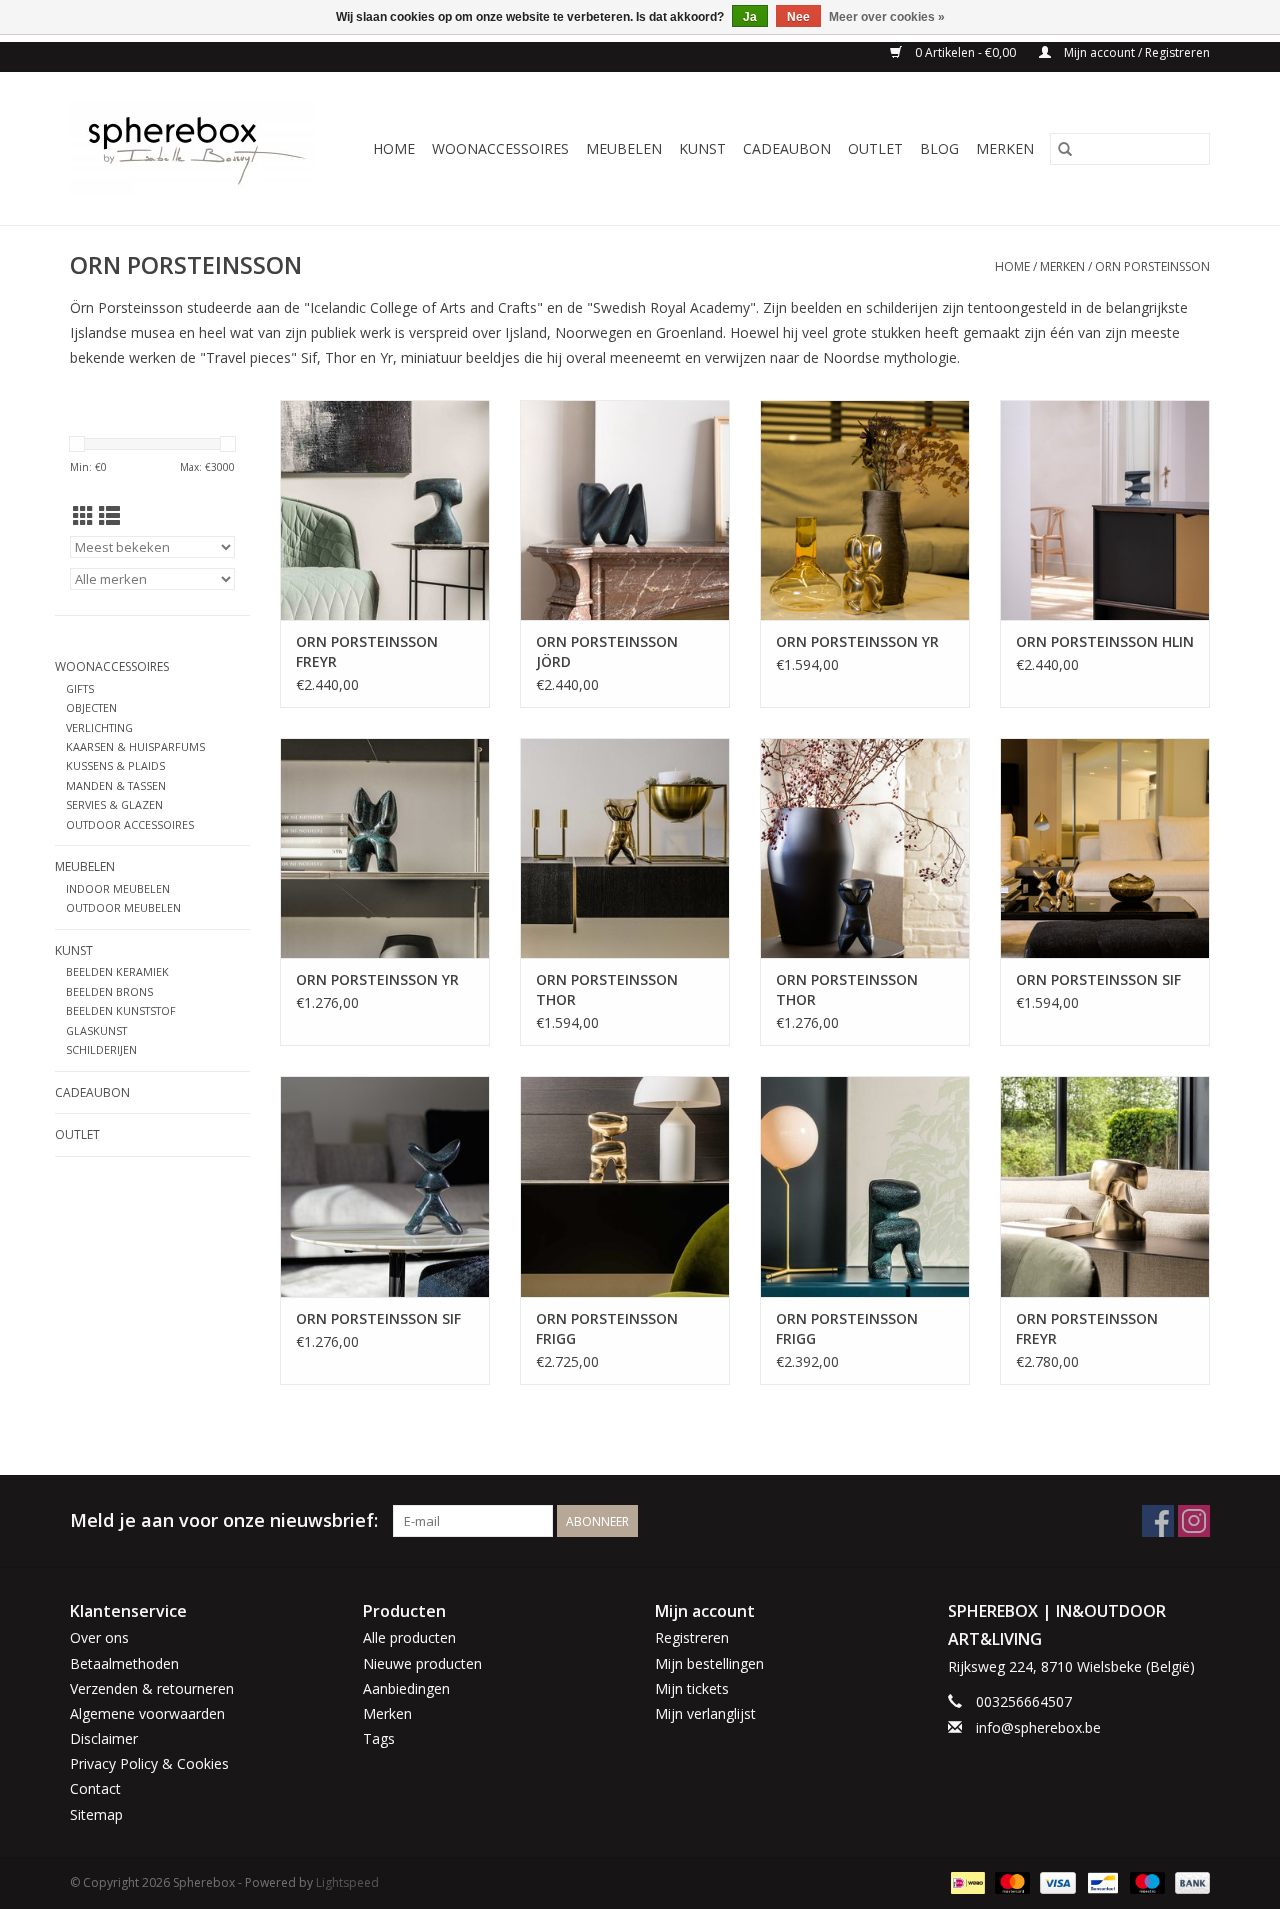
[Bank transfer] (1189, 1881)
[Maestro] (1145, 1881)
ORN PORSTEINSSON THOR (607, 989)
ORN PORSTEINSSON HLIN (1105, 641)
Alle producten (409, 1637)
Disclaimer (104, 1738)
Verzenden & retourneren (152, 1688)
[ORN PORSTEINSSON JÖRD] (625, 510)
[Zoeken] (1065, 149)
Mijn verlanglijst (705, 1713)
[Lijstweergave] (109, 516)
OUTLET (875, 148)
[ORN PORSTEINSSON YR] (865, 510)
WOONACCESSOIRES (500, 148)
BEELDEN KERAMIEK (117, 971)
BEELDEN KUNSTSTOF (121, 1010)
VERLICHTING (99, 727)
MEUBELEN (624, 148)
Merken (1005, 148)
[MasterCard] (1010, 1881)
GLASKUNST (96, 1030)
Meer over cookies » (887, 17)
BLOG (939, 148)
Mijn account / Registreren (1135, 52)
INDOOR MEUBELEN (118, 888)
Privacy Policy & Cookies (149, 1763)
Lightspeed (347, 1882)
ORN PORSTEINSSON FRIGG (607, 1328)
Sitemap (96, 1814)
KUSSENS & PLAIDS (115, 765)
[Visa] (1055, 1881)
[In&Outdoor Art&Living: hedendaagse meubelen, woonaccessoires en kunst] (198, 148)
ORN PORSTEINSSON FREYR (367, 651)
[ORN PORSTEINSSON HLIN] (1105, 510)
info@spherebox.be (1038, 1727)
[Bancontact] (1101, 1881)
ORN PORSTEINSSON (1152, 266)
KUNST (702, 148)
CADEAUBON (787, 148)
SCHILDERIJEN (101, 1049)
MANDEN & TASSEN (116, 785)
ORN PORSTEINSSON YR (857, 641)
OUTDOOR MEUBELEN (123, 907)
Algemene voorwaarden (147, 1713)
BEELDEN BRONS (109, 991)
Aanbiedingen (406, 1688)
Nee (798, 17)
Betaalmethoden (124, 1663)
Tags (379, 1738)
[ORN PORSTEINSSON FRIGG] (625, 1186)
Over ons (99, 1637)
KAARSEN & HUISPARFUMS (135, 746)
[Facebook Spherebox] (1158, 1521)
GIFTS (80, 688)
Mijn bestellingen (709, 1663)
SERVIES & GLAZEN (114, 804)
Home (394, 148)
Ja (750, 17)
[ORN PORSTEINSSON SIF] (1105, 848)
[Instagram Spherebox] (1194, 1521)
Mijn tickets (692, 1688)
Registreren (692, 1637)
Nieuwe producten (422, 1663)
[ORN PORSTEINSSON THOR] (625, 848)
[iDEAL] (966, 1881)
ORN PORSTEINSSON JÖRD (607, 651)
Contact (95, 1788)
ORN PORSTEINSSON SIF (1098, 979)
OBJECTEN (91, 707)
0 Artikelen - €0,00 (965, 52)
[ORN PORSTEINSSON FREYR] (385, 510)
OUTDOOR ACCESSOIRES (130, 824)
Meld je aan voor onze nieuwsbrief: (224, 1520)
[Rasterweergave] (83, 516)
